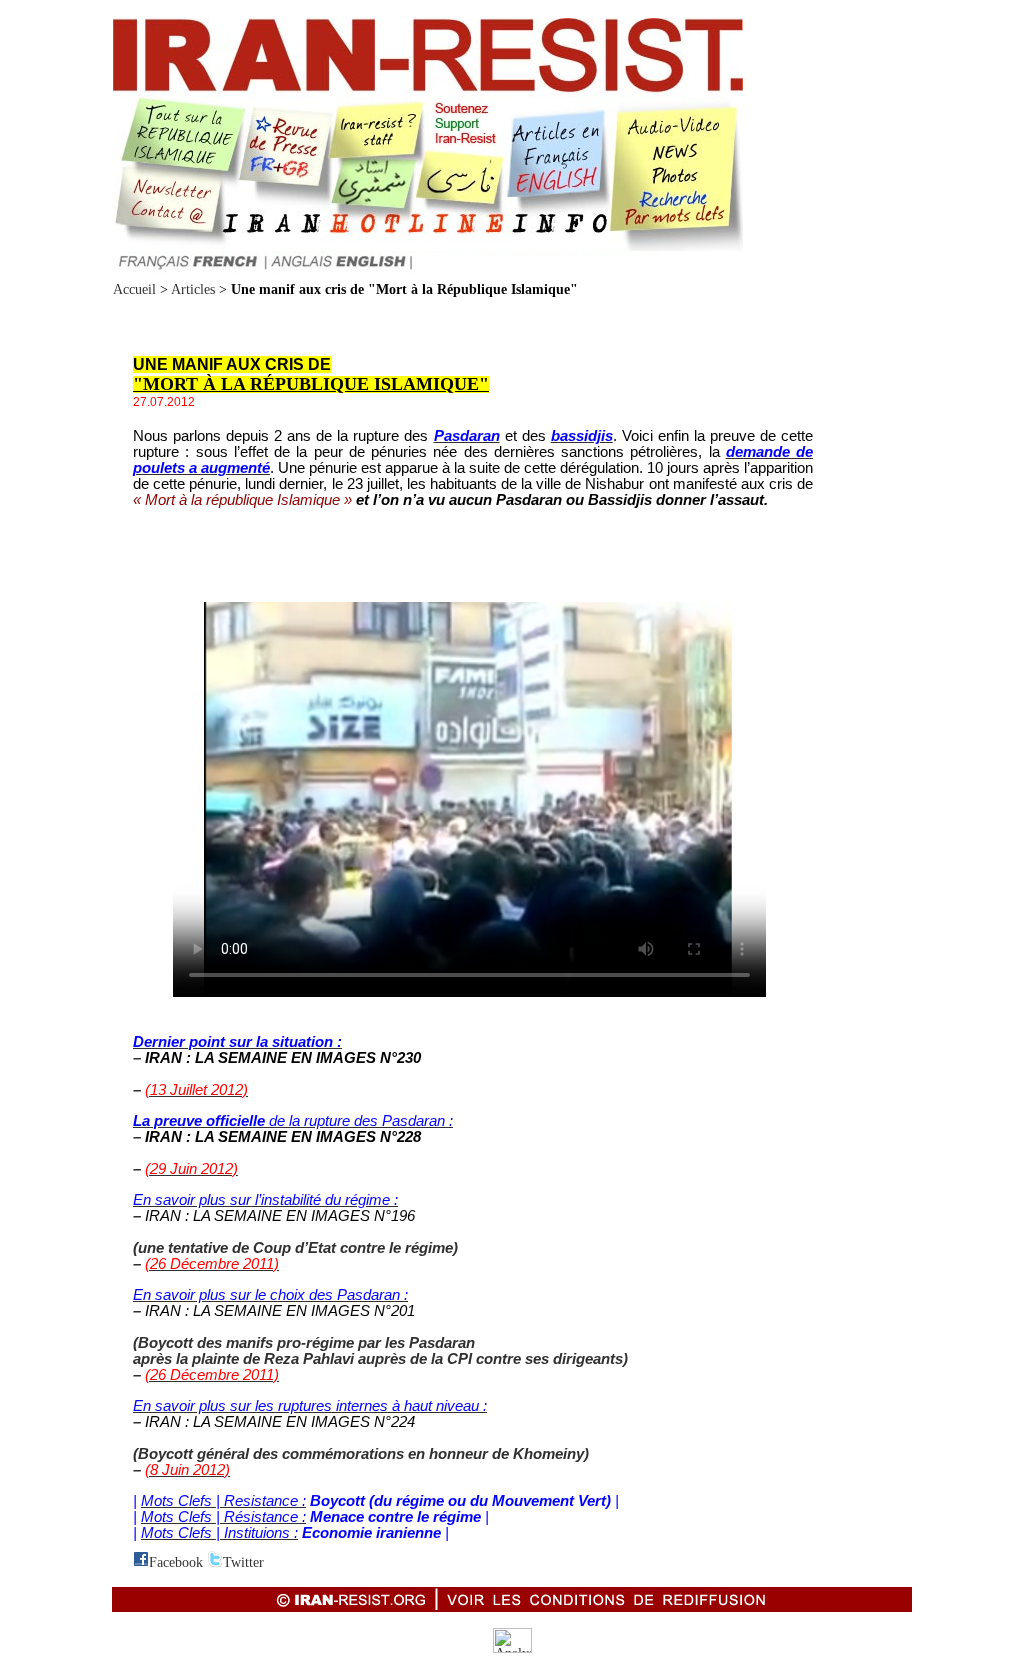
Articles (193, 289)
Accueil (134, 289)
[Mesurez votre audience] (512, 1648)
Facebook (176, 1562)
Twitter (243, 1562)
